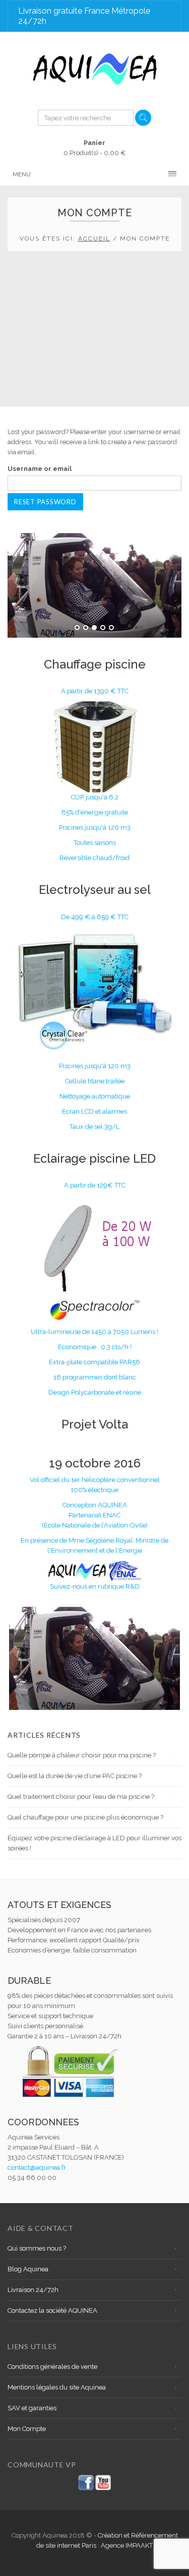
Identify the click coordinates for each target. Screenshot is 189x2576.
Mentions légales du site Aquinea (57, 2387)
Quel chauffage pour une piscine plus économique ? (85, 1817)
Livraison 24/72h (33, 2290)
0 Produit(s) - (95, 148)
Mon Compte (27, 2429)
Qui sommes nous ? (37, 2248)
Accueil (94, 238)
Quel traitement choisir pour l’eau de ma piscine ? (81, 1797)
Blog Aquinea (28, 2269)
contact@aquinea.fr (37, 2167)
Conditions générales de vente (52, 2367)
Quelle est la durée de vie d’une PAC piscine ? (75, 1776)
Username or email (40, 469)
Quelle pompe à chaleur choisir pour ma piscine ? (82, 1755)
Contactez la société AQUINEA (52, 2310)
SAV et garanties (32, 2408)
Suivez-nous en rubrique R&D (95, 1586)
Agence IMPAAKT (127, 2545)
